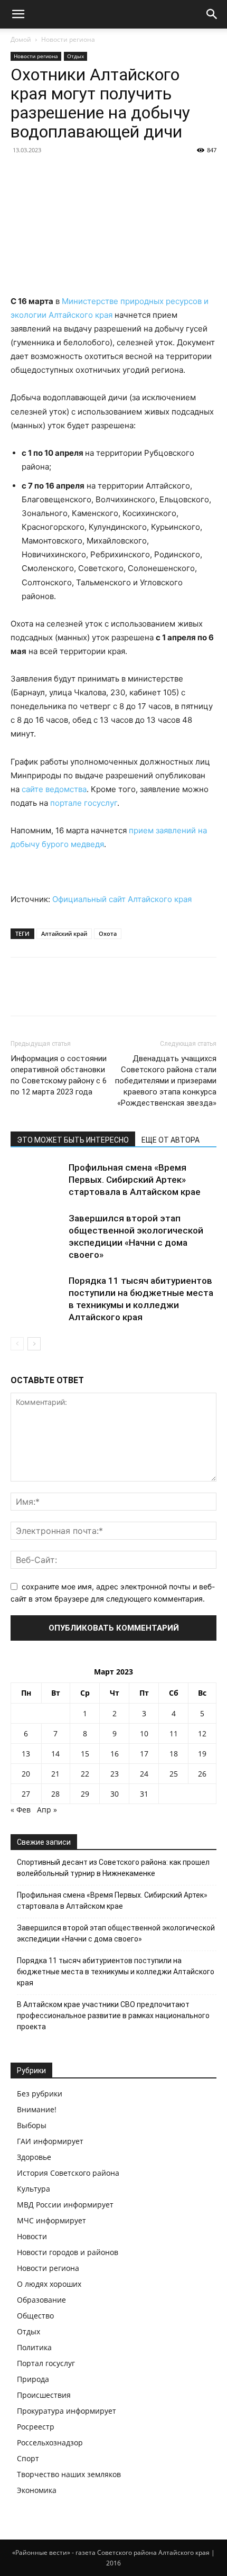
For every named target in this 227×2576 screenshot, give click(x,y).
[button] (18, 14)
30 (115, 1794)
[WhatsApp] (94, 994)
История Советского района (68, 2173)
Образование (41, 2300)
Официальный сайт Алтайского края (122, 899)
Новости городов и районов (68, 2252)
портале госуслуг (84, 803)
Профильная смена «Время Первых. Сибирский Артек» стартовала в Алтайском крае (135, 1180)
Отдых (75, 56)
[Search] (212, 14)
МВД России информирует (65, 2205)
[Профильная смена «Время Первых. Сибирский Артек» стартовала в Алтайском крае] (37, 1180)
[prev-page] (17, 1344)
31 (144, 1794)
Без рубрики (40, 2094)
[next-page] (34, 1344)
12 (202, 1733)
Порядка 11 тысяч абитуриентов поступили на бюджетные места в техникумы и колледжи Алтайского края (116, 1972)
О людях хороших (49, 2284)
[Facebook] (21, 994)
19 (202, 1754)
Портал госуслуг (46, 2363)
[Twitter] (45, 994)
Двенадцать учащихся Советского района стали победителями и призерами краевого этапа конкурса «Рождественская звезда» (166, 1081)
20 (26, 1774)
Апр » (47, 1810)
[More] (119, 994)
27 (26, 1794)
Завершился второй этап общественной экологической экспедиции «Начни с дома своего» (116, 1933)
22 (85, 1774)
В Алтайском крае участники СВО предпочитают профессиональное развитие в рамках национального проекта (113, 2016)
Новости (32, 2236)
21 (55, 1774)
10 (144, 1733)
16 (115, 1754)
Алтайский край (64, 933)
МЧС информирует (51, 2220)
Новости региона (68, 39)
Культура (34, 2189)
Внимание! (37, 2109)
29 (85, 1794)
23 (115, 1774)
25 (174, 1774)
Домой (21, 39)
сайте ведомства (54, 789)
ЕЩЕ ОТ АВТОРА (171, 1140)
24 (144, 1774)
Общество (35, 2316)
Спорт (28, 2458)
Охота (108, 933)
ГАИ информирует (50, 2141)
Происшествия (44, 2395)
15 (85, 1754)
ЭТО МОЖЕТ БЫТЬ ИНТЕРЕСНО (73, 1140)
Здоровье (34, 2157)
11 (174, 1733)
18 (174, 1754)
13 (26, 1754)
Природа (33, 2379)
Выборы (32, 2125)
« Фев (21, 1810)
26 (202, 1774)
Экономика (37, 2490)
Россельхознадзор (50, 2442)
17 (144, 1754)
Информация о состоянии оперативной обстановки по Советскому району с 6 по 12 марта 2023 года (59, 1075)
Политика (34, 2347)
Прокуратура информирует (67, 2411)
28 (55, 1794)
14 (55, 1754)
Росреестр (36, 2427)
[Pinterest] (70, 994)
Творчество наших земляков (69, 2474)
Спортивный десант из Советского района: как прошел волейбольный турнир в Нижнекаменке (113, 1868)
